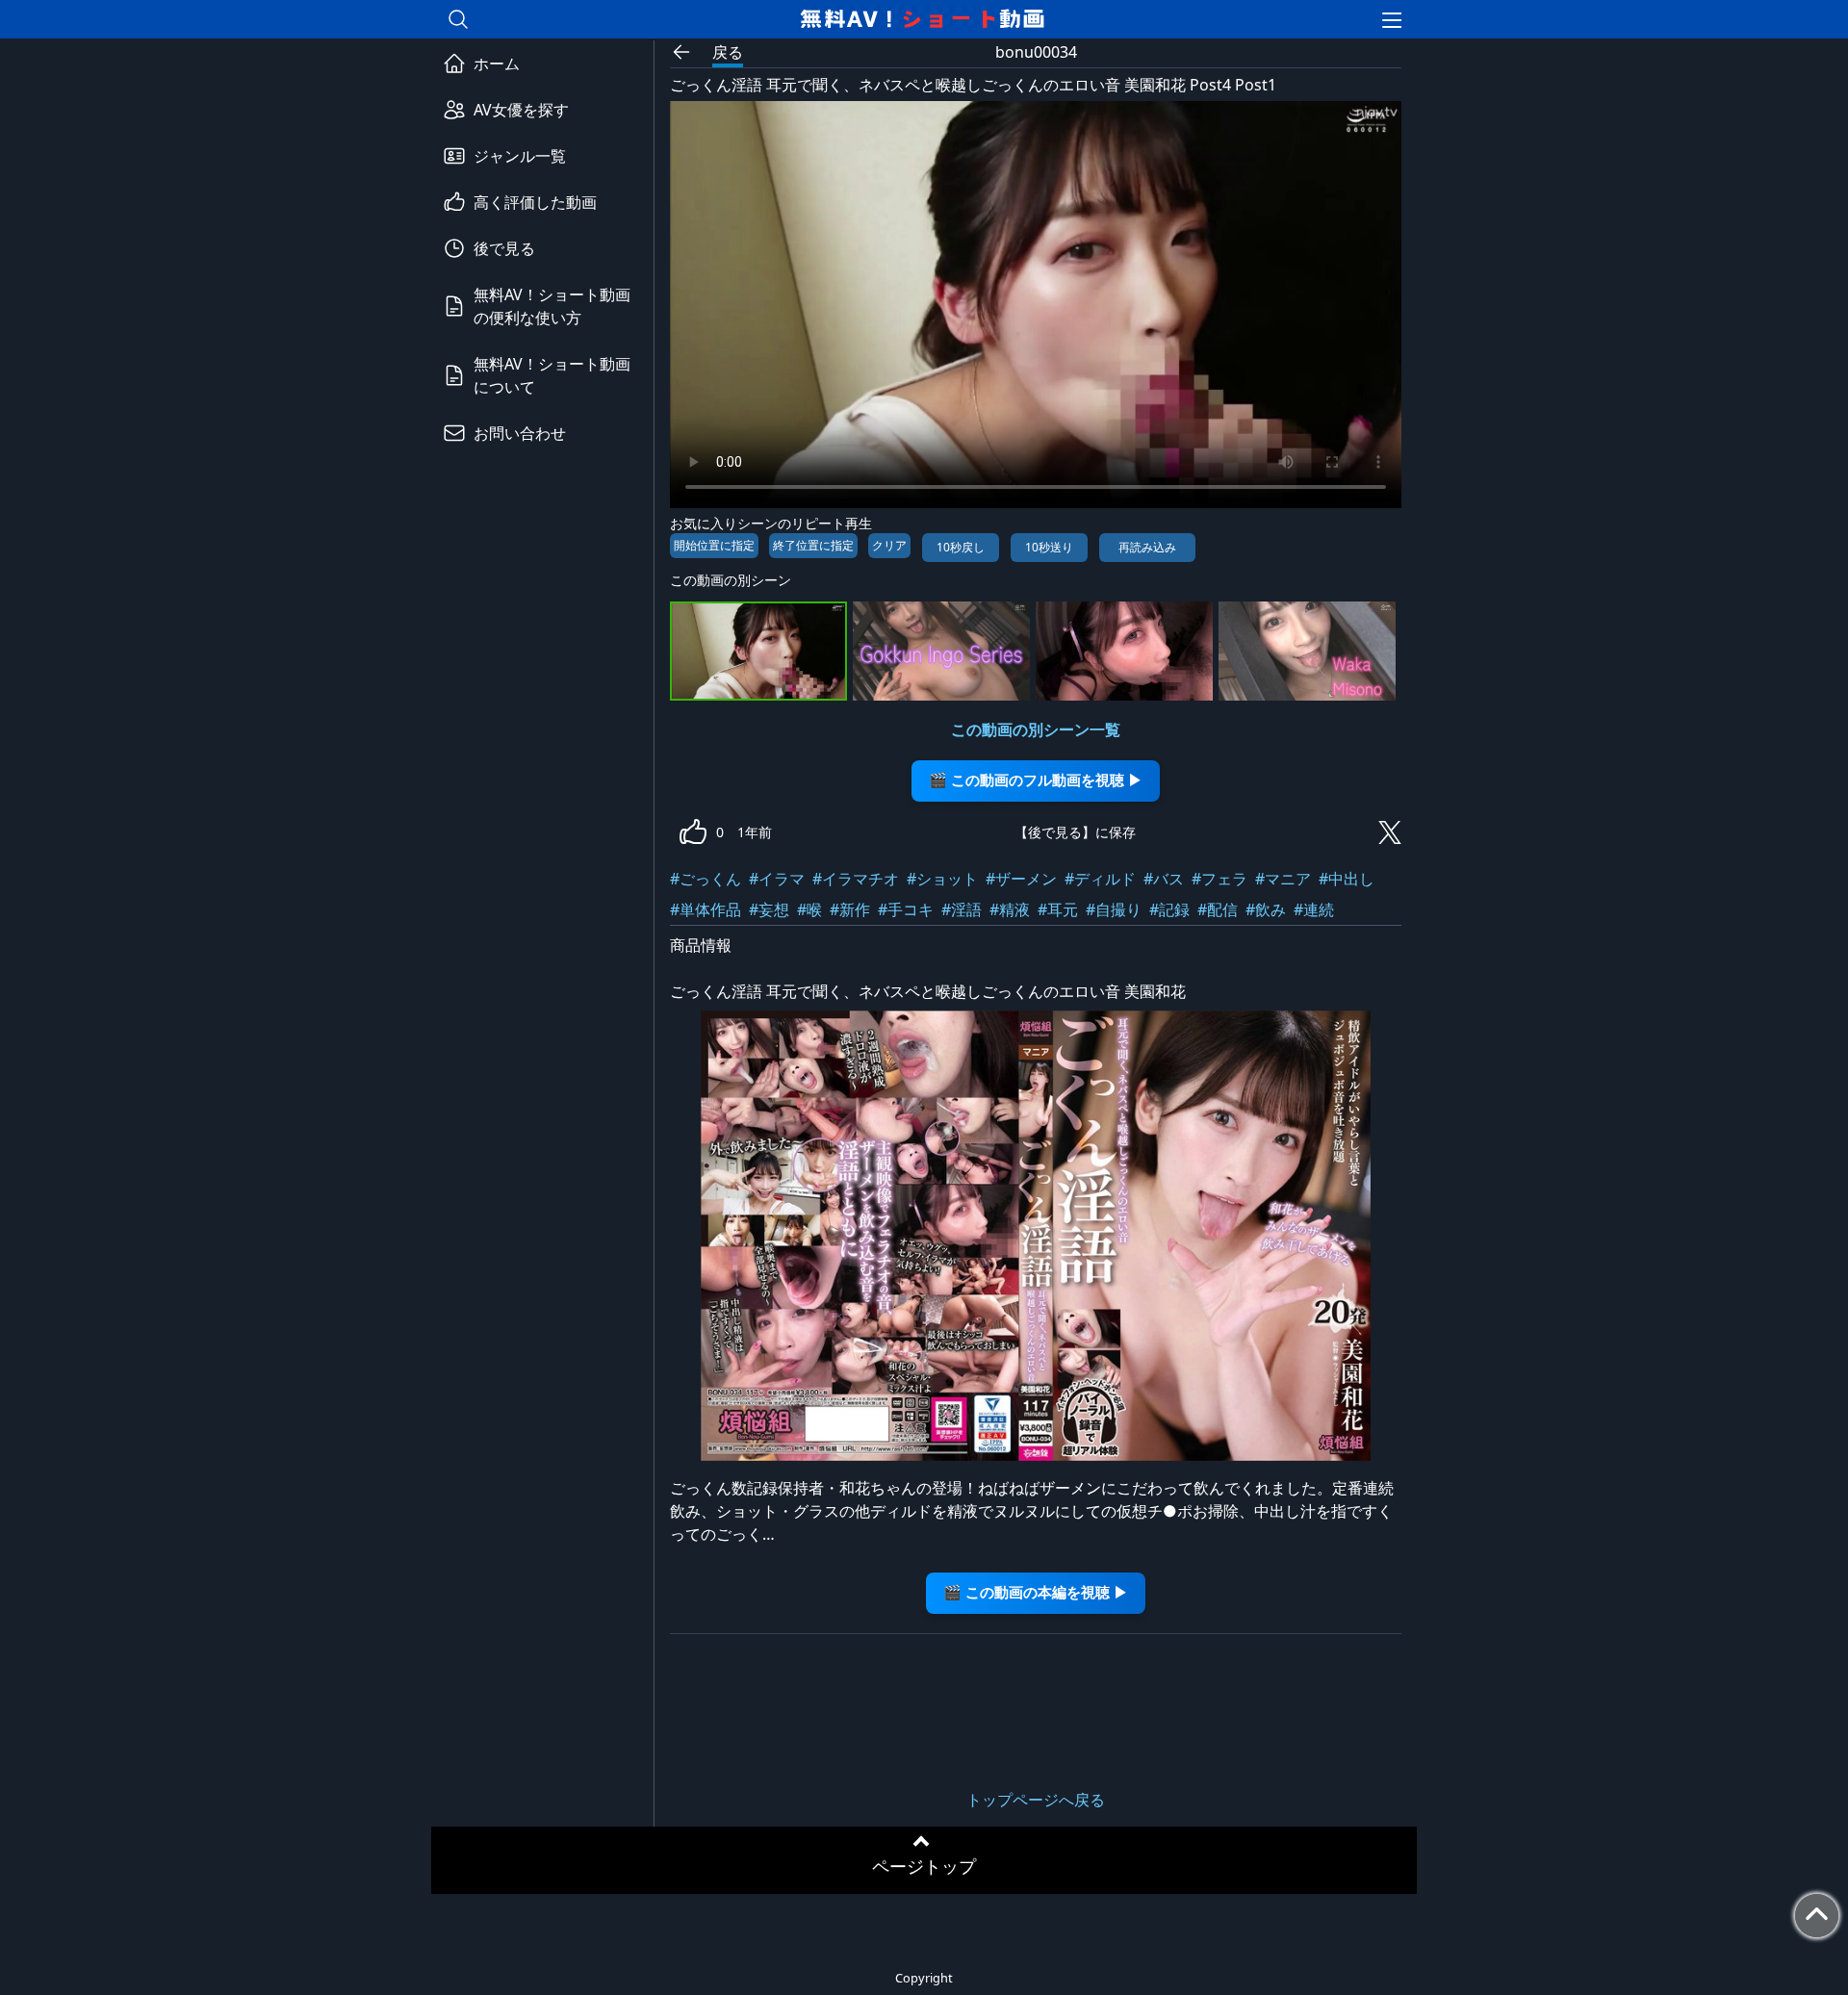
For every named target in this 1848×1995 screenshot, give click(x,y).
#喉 (809, 909)
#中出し (1347, 879)
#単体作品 (706, 909)
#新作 (850, 909)
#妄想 (769, 909)
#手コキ (906, 909)
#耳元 (1058, 909)
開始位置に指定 (714, 545)
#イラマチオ (856, 879)
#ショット (942, 879)
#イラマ (777, 879)
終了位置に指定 (813, 545)
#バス (1164, 879)
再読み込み (1147, 547)
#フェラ (1219, 879)
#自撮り (1114, 909)
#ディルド (1100, 879)
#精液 (1010, 909)
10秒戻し (961, 547)
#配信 (1218, 909)
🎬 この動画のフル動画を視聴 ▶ (1036, 780)
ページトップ (924, 1866)
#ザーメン (1021, 879)
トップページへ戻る (1036, 1800)
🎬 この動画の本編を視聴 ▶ (1036, 1592)
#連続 (1314, 909)
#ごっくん (706, 879)
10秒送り (1049, 547)
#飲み (1266, 909)
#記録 (1169, 909)
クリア (889, 545)
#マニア (1283, 879)
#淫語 (962, 909)
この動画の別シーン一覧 (1036, 729)
